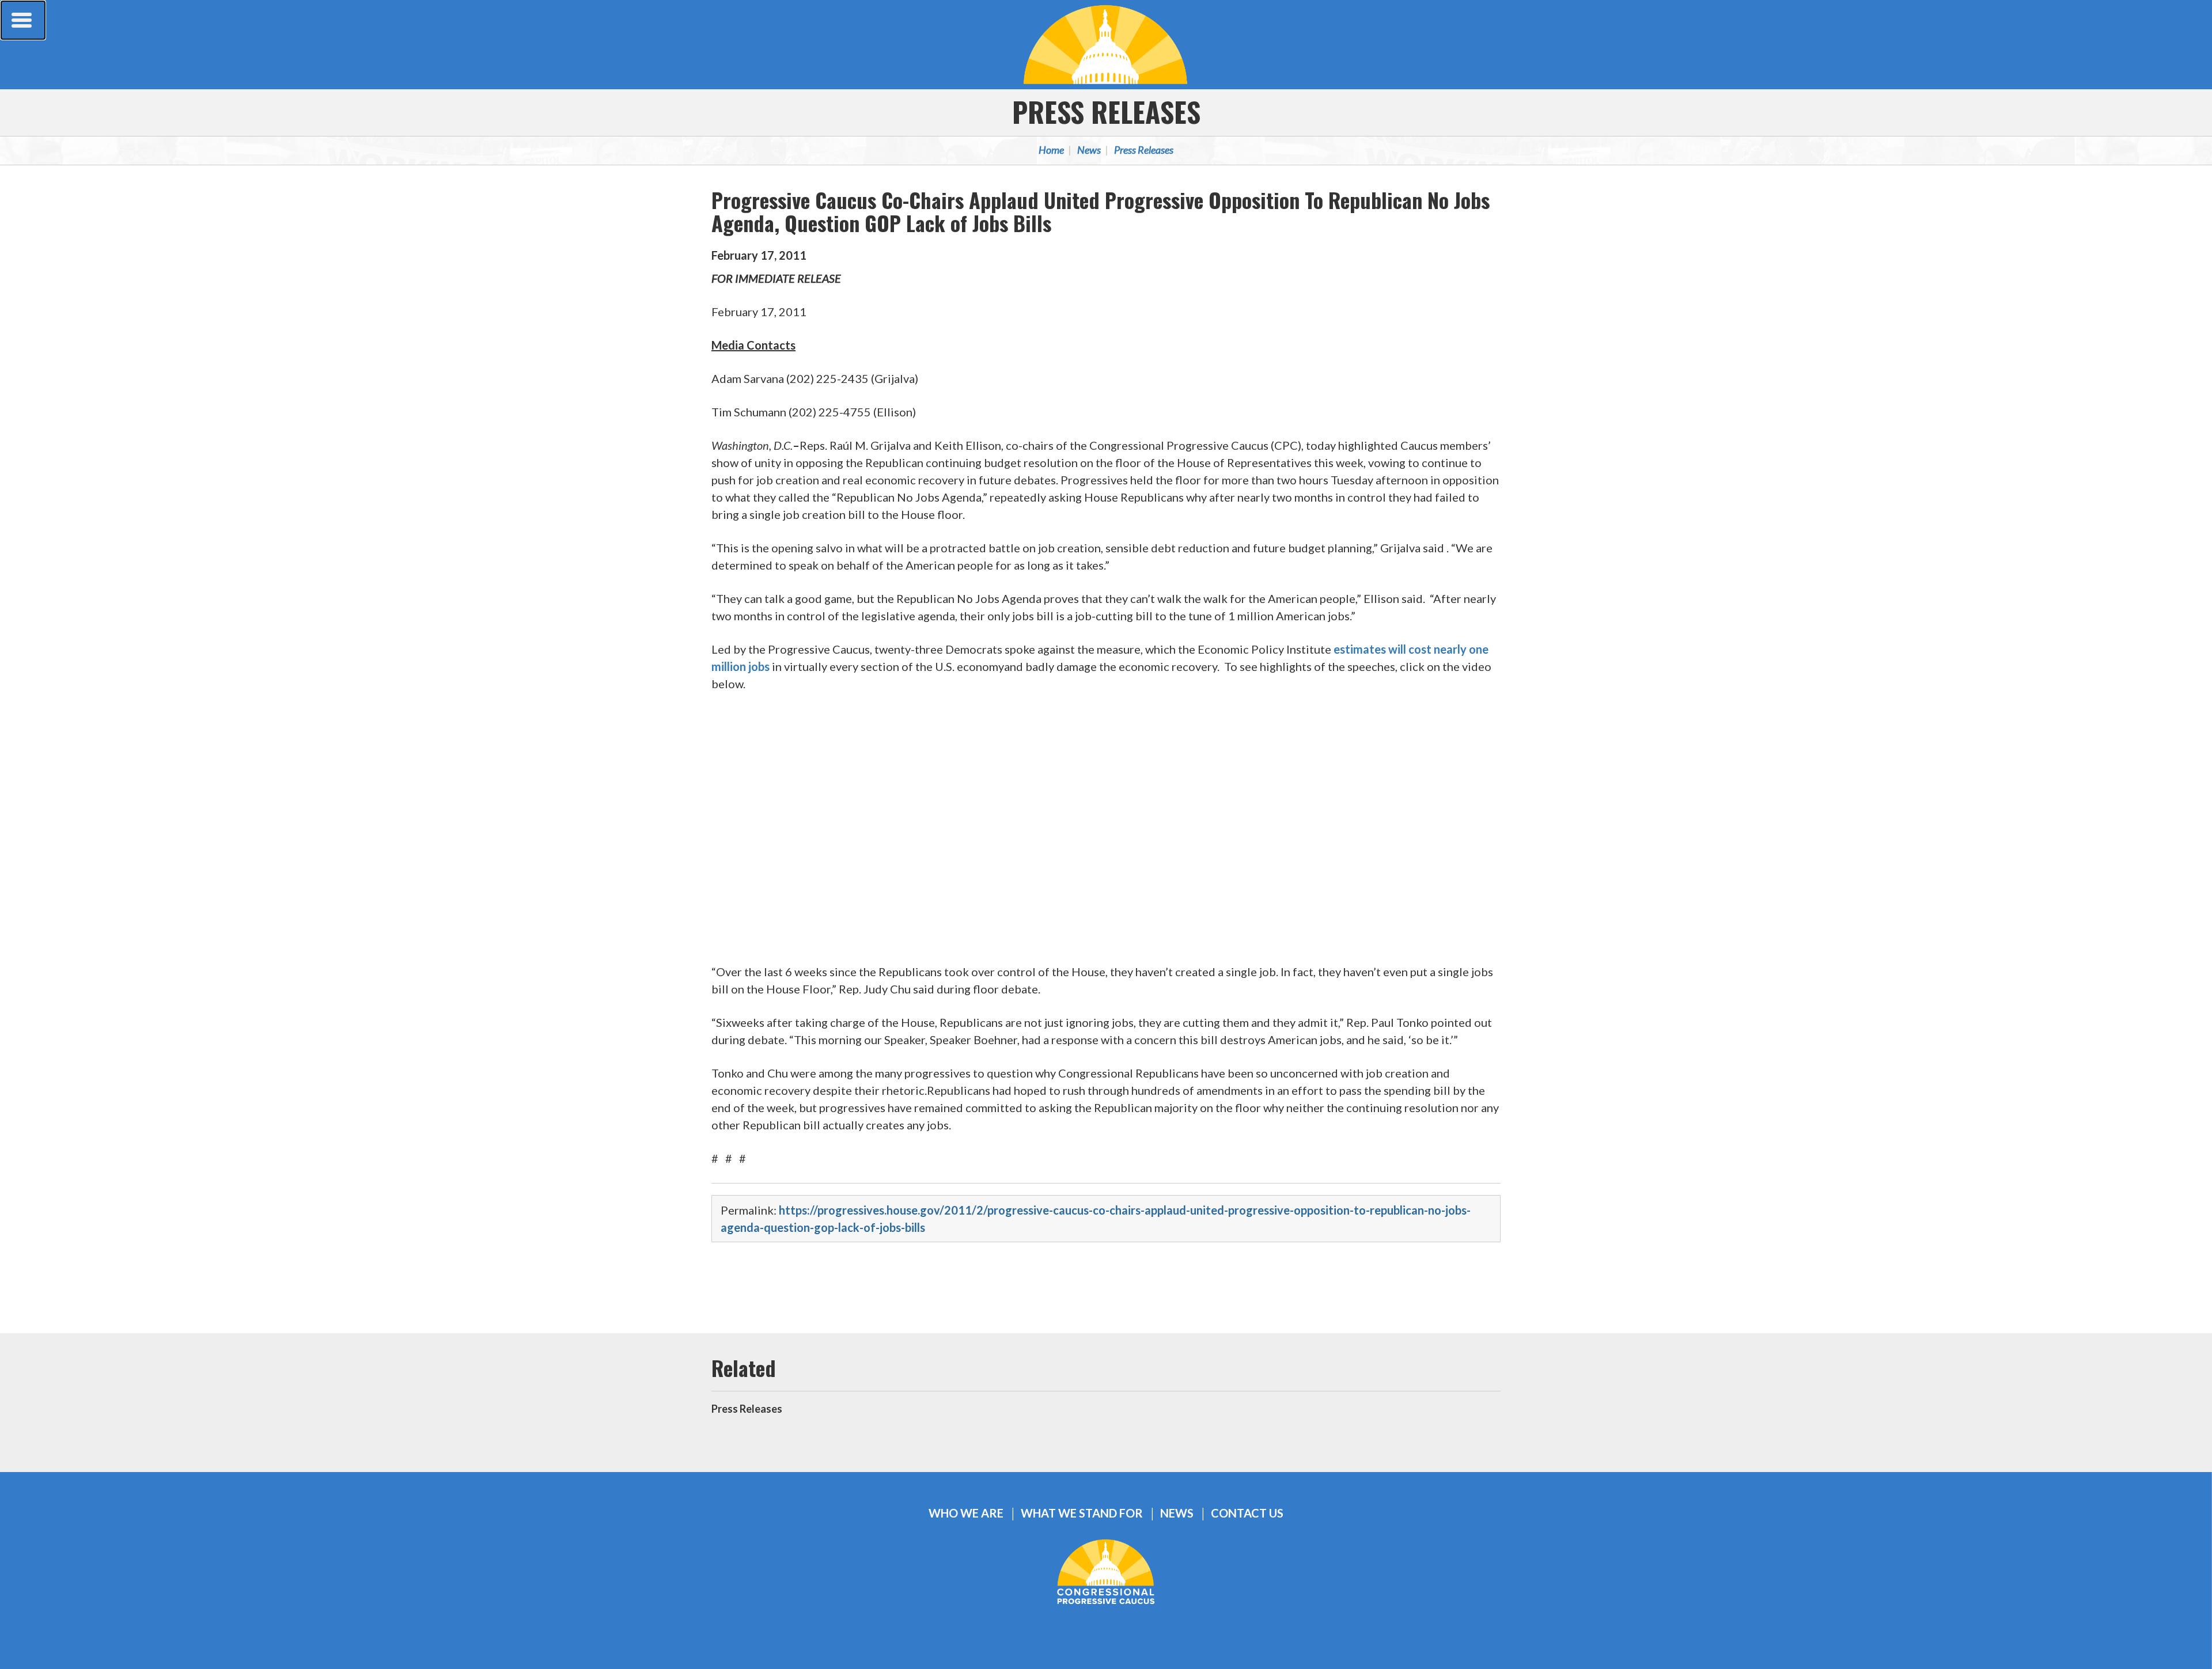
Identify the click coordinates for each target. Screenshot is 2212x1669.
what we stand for (1082, 1513)
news (1177, 1513)
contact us (1247, 1513)
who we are (966, 1513)
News (1089, 150)
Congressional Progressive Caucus (1106, 44)
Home (1051, 150)
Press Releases (1106, 111)
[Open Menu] (23, 20)
